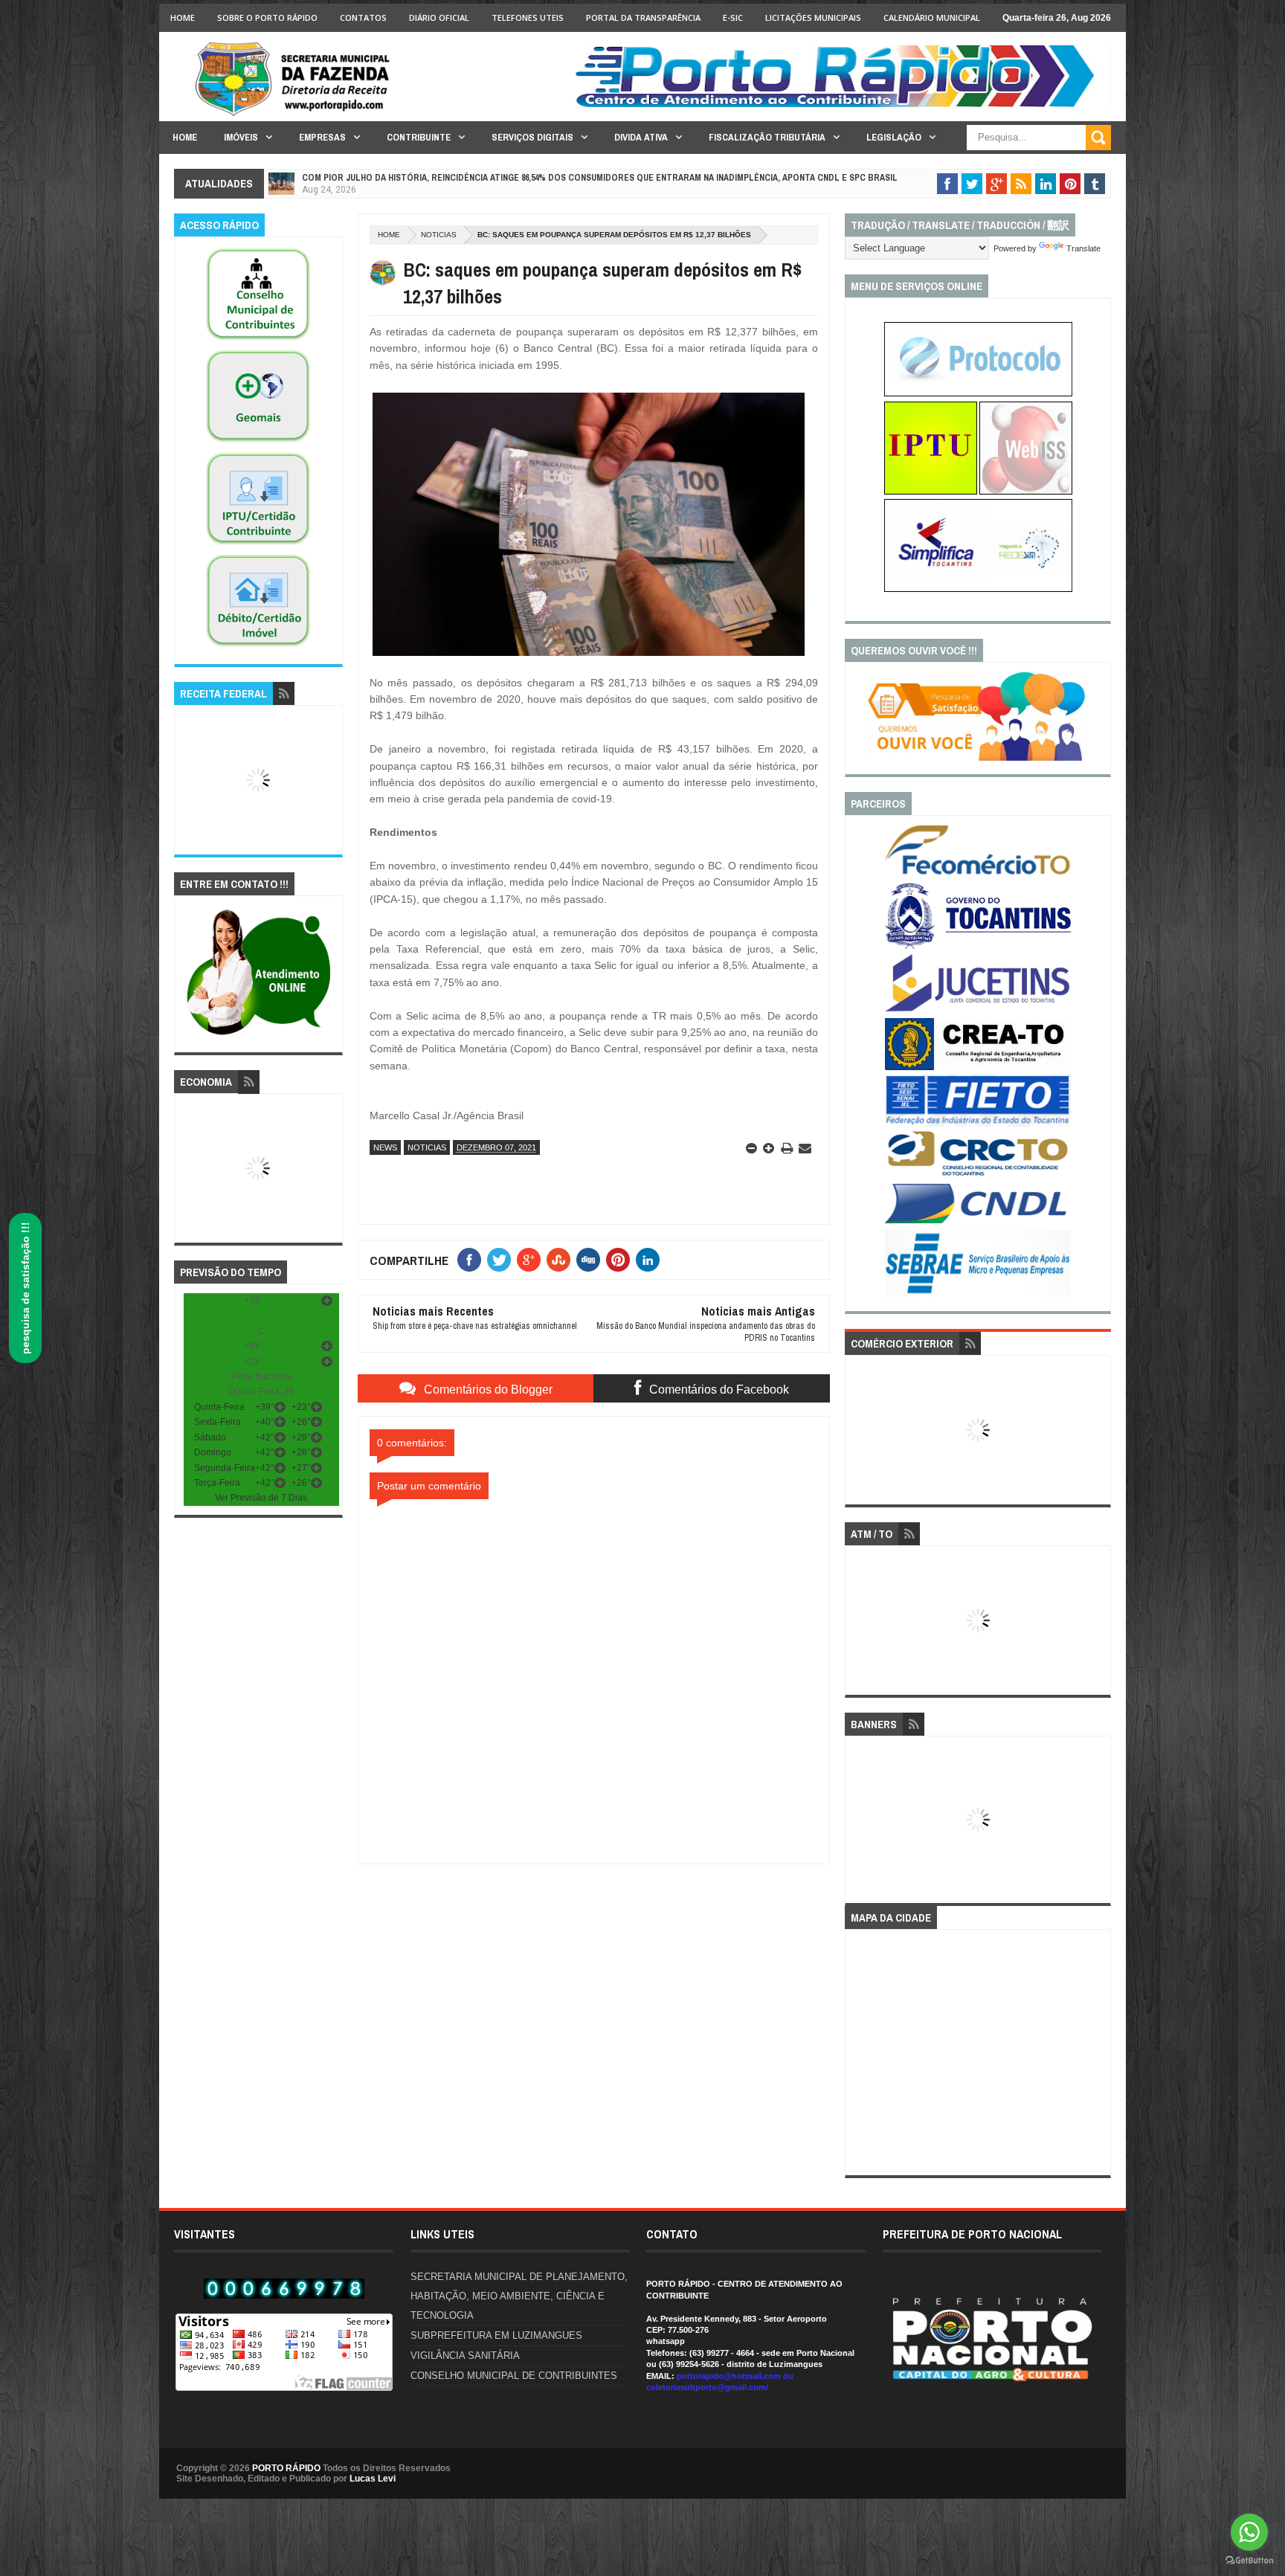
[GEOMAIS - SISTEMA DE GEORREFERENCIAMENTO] (258, 442)
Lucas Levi (373, 2479)
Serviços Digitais (532, 137)
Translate (1083, 248)
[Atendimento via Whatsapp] (258, 1036)
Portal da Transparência (643, 17)
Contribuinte (419, 137)
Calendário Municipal (932, 17)
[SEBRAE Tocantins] (978, 1294)
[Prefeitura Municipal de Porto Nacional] (840, 106)
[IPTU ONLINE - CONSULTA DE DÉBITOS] (931, 492)
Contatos (363, 17)
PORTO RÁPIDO (286, 2468)
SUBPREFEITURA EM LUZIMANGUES (496, 2335)
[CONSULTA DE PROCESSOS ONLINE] (978, 393)
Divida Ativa (641, 137)
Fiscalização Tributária (767, 137)
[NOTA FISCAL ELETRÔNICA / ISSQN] (1026, 492)
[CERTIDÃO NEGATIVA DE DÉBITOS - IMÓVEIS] (258, 647)
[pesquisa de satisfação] (978, 758)
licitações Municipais (813, 17)
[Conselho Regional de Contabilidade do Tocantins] (978, 1173)
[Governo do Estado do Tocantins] (978, 946)
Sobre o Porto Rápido (267, 17)
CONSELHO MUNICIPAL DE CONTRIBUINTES (514, 2376)
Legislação (894, 137)
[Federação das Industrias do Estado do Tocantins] (978, 1124)
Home (183, 17)
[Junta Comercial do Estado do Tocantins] (978, 1010)
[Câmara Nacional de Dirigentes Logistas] (978, 1223)
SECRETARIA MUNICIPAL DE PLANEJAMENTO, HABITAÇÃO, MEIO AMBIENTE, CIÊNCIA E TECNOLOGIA (519, 2296)
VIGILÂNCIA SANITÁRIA (465, 2356)
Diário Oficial (439, 17)
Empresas (322, 137)
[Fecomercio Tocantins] (978, 874)
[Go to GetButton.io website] (1249, 2561)
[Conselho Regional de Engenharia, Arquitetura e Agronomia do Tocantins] (978, 1067)
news (385, 1147)
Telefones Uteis (528, 17)
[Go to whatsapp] (1249, 2532)
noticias (439, 235)
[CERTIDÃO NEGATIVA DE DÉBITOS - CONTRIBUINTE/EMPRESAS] (258, 545)
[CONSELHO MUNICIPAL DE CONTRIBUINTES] (258, 341)
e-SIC (733, 17)
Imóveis (241, 137)
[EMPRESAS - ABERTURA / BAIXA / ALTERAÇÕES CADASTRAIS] (978, 589)
